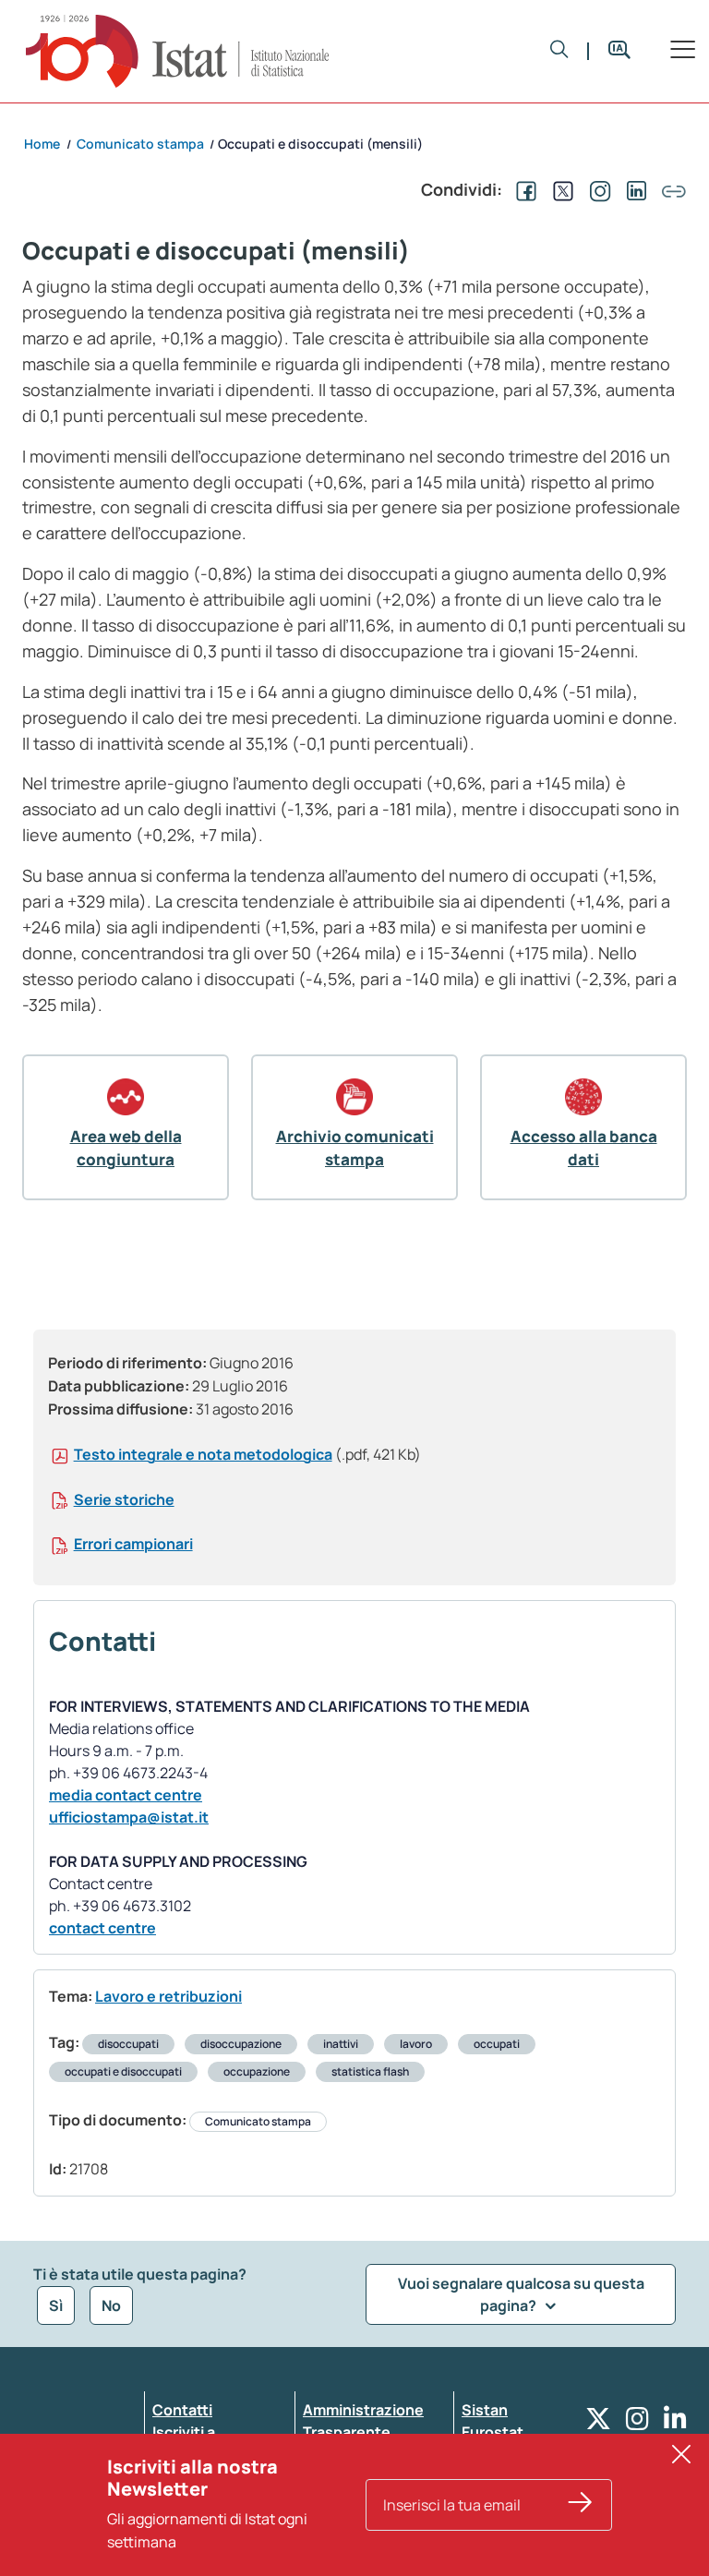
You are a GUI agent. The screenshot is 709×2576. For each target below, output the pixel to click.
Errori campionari (133, 1544)
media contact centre (126, 1795)
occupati (497, 2044)
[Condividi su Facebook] (523, 189)
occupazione (257, 2071)
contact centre (102, 1928)
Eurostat (493, 2432)
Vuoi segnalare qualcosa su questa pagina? (521, 2294)
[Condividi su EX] (559, 189)
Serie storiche (124, 1499)
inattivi (341, 2044)
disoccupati (128, 2044)
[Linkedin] (675, 2423)
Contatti (182, 2410)
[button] (559, 51)
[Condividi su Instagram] (596, 189)
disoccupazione (241, 2044)
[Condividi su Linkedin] (633, 189)
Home (42, 144)
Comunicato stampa (258, 2121)
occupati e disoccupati (123, 2071)
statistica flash (370, 2071)
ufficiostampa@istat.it (129, 1817)
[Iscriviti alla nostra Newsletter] (581, 2505)
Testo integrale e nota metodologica (203, 1454)
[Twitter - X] (598, 2423)
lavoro (416, 2044)
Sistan (485, 2410)
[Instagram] (637, 2423)
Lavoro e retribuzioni (168, 1996)
